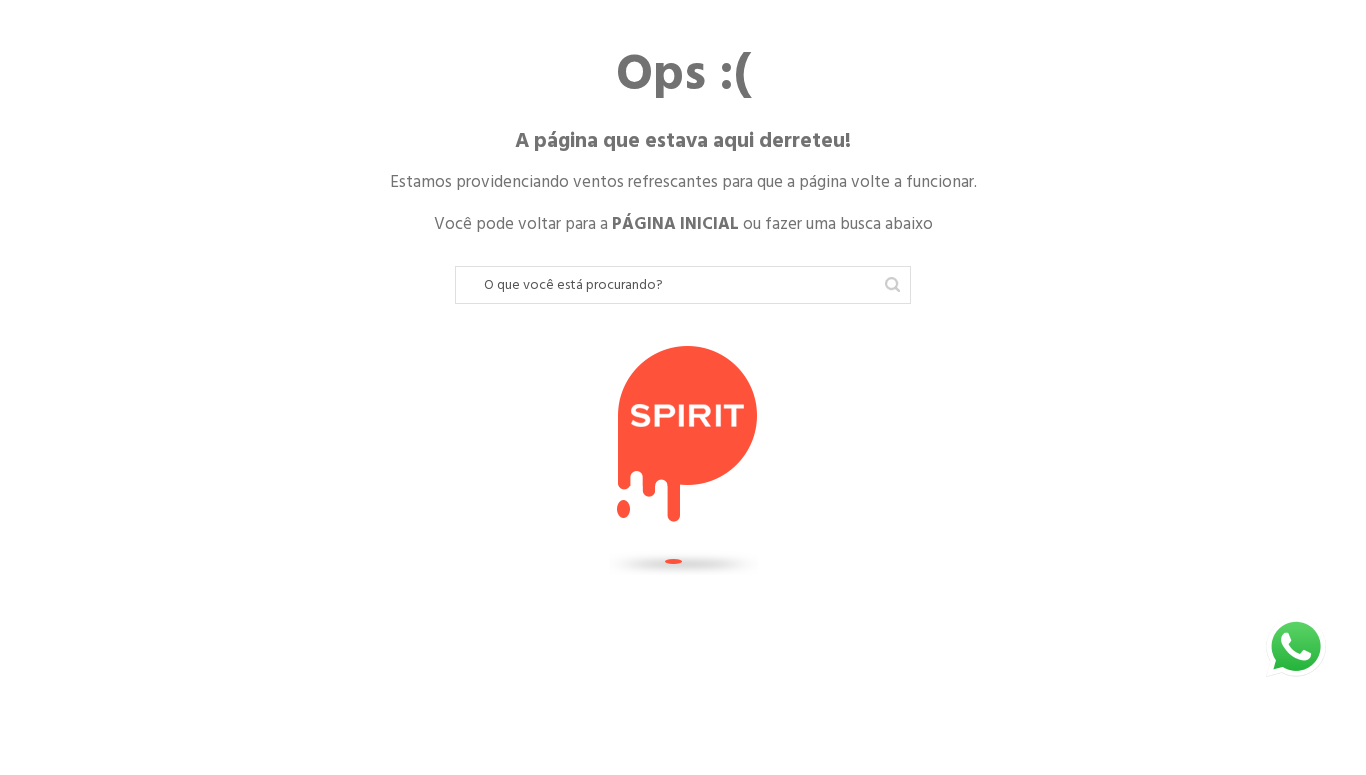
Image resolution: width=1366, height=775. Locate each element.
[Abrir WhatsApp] (1296, 647)
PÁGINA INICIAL (675, 224)
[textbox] (683, 285)
